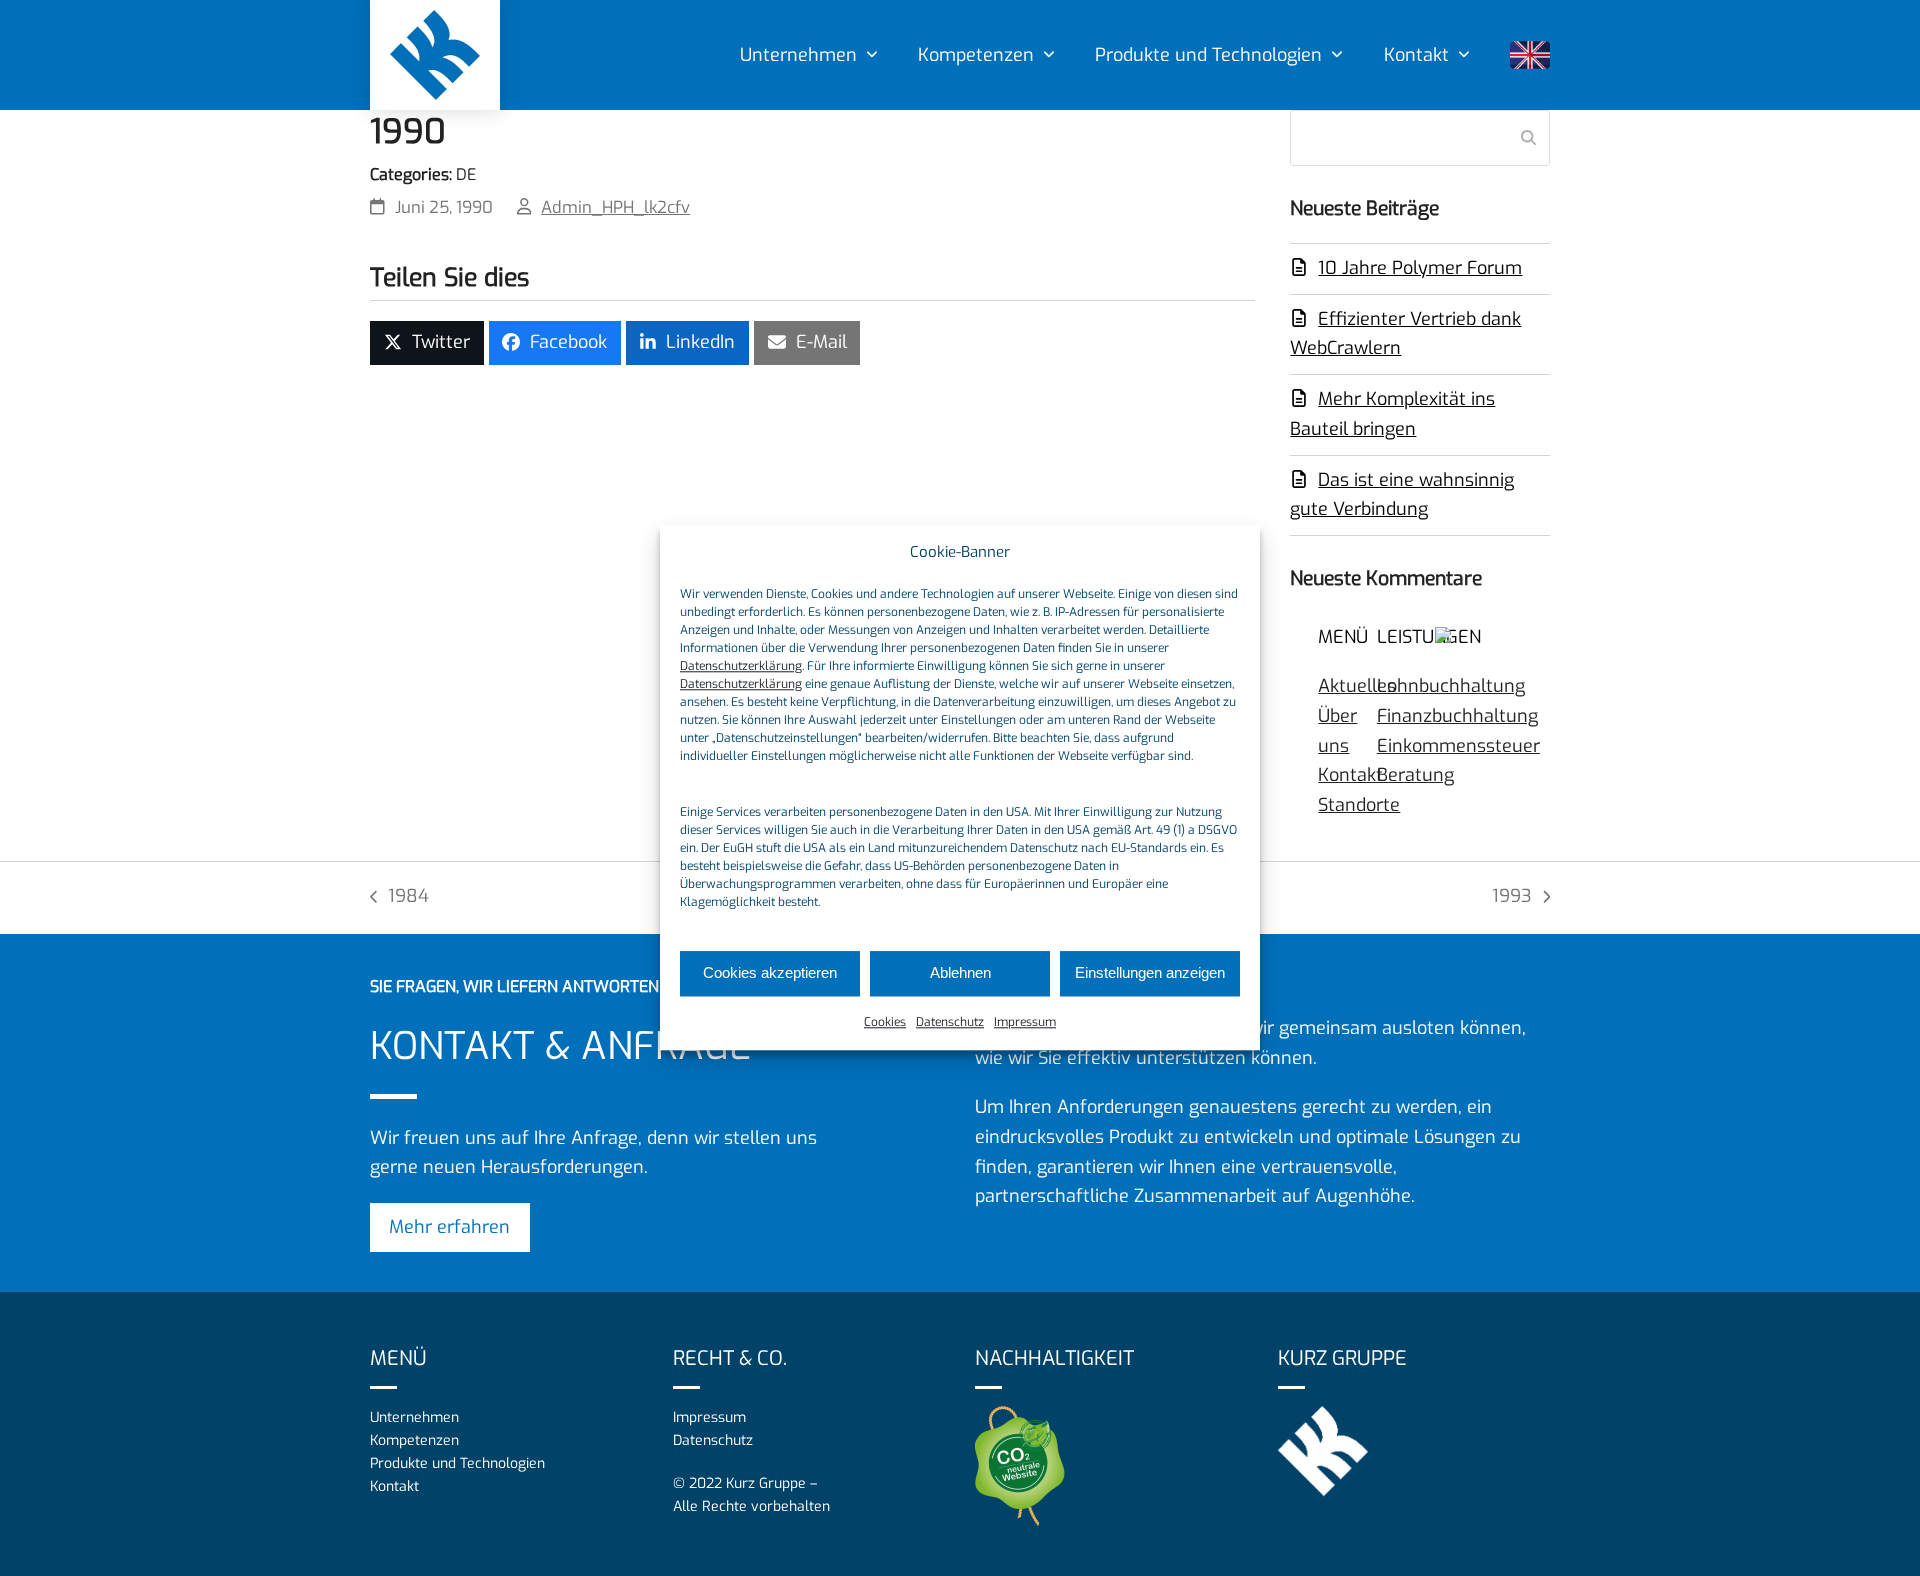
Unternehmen (414, 1417)
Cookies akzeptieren (770, 973)
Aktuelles (1357, 686)
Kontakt (1350, 775)
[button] (427, 343)
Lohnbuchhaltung (1451, 686)
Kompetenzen (414, 1440)
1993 (1521, 898)
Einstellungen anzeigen (1150, 973)
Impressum (1025, 1022)
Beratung (1415, 775)
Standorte (1359, 805)
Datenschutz (950, 1022)
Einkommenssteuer (1458, 746)
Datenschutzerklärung (741, 666)
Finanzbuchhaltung (1457, 716)
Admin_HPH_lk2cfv (615, 207)
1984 (399, 898)
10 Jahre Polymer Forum (1420, 268)
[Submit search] (1528, 138)
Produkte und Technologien (457, 1463)
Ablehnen (960, 973)
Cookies (885, 1022)
